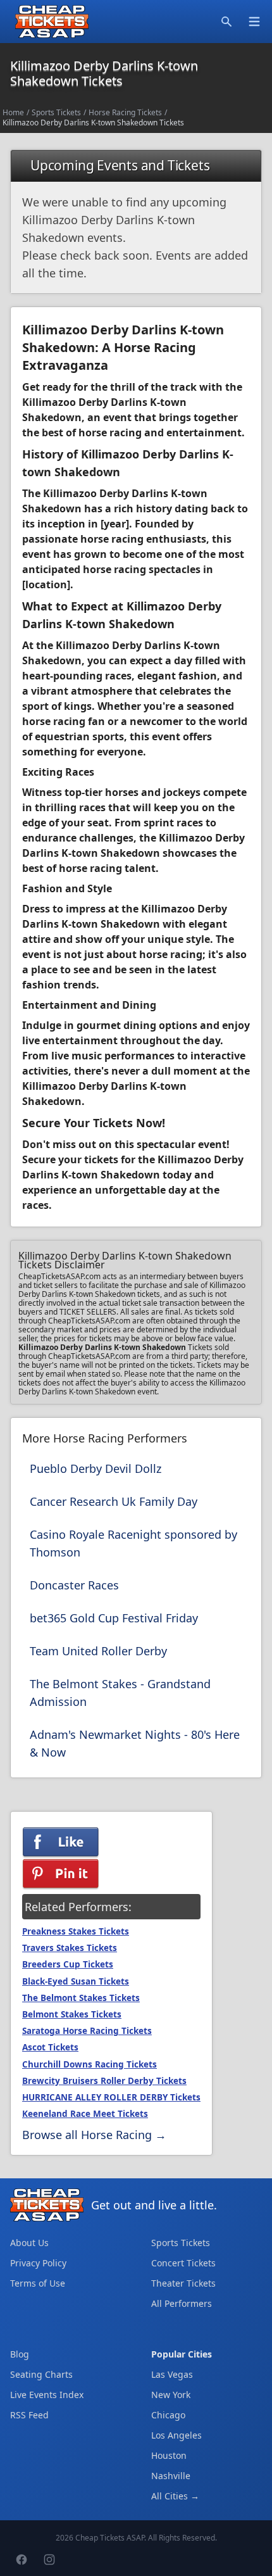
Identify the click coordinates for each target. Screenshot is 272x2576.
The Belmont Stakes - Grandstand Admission (120, 1693)
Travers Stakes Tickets (70, 1948)
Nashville (171, 2476)
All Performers (182, 2303)
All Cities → (175, 2496)
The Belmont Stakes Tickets (81, 1998)
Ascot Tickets (50, 2047)
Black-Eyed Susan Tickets (76, 1981)
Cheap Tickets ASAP (110, 2538)
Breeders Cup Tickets (68, 1964)
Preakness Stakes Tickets (76, 1931)
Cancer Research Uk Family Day (114, 1501)
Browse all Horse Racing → (94, 2135)
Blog (20, 2354)
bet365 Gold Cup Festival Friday (114, 1618)
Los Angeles (176, 2435)
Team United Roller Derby (98, 1651)
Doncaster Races (74, 1585)
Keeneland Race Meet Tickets (85, 2114)
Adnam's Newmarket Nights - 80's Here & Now (135, 1743)
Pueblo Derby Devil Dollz (96, 1468)
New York (171, 2395)
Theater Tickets (183, 2283)
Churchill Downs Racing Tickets (90, 2064)
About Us (29, 2243)
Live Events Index (47, 2395)
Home (13, 112)
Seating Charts (41, 2374)
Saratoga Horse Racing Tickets (87, 2031)
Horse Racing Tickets (125, 112)
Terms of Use (38, 2283)
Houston (169, 2455)
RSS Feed (29, 2415)
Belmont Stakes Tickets (72, 2014)
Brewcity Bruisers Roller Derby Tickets (104, 2081)
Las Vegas (172, 2374)
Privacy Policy (38, 2263)
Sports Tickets (56, 112)
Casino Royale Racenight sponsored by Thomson (133, 1543)
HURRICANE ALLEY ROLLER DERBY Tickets (111, 2097)
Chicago (168, 2415)
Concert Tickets (183, 2263)
